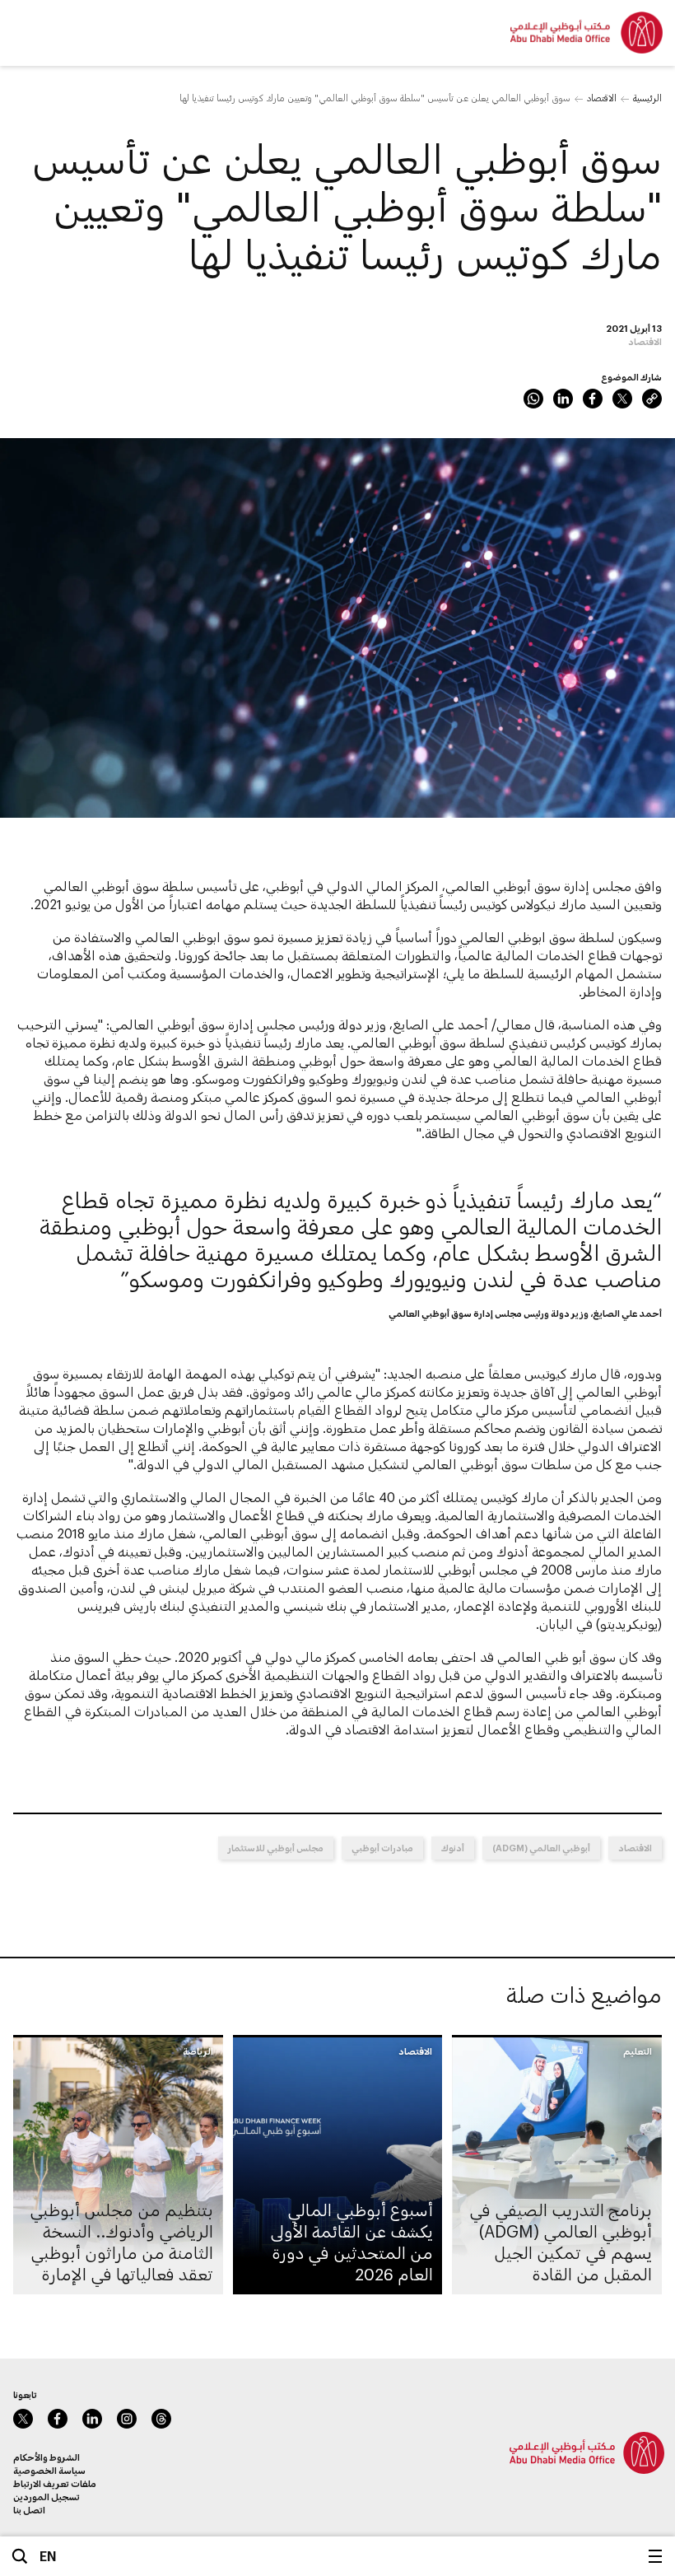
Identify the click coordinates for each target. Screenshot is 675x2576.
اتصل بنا (29, 2510)
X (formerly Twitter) (622, 399)
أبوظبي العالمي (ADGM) (541, 1848)
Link (652, 399)
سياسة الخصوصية (49, 2470)
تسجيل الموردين (47, 2497)
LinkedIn (563, 399)
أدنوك (453, 1848)
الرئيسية (647, 98)
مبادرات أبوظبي (382, 1848)
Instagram (127, 2419)
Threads (161, 2419)
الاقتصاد (602, 98)
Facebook (593, 399)
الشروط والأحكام (47, 2457)
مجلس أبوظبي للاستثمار (276, 1848)
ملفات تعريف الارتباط (55, 2483)
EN (48, 2556)
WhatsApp (533, 399)
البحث (20, 2556)
